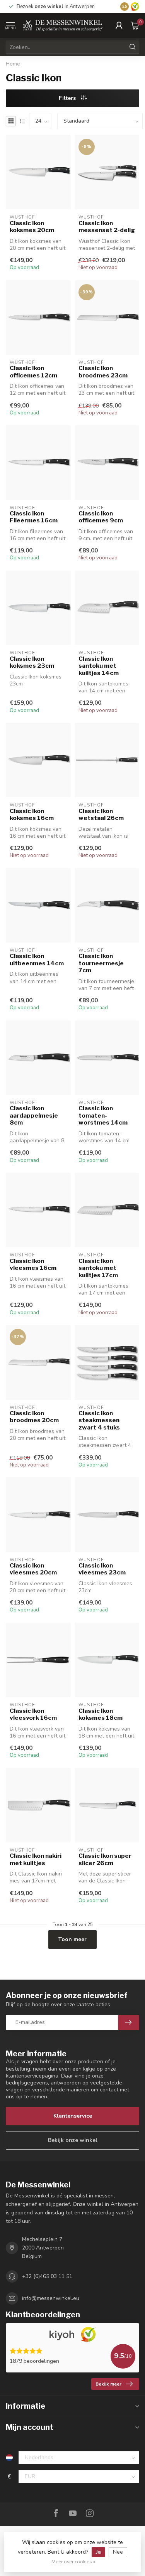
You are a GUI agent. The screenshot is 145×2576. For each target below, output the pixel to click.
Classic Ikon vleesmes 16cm (33, 1264)
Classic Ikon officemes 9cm (101, 517)
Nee (118, 2552)
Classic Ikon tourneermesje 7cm (101, 963)
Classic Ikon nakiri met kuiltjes (36, 1859)
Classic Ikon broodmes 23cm (103, 372)
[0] (135, 25)
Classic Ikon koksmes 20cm (32, 227)
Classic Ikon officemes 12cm (33, 372)
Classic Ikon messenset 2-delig (107, 227)
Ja (98, 2552)
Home (13, 64)
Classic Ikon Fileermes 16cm (34, 517)
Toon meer (72, 1939)
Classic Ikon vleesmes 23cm (102, 1569)
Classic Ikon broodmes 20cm (34, 1417)
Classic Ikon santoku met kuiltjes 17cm (98, 1268)
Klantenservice (73, 2116)
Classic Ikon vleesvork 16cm (33, 1714)
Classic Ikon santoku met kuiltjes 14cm (99, 666)
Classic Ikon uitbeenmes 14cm (37, 960)
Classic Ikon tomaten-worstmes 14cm (103, 1115)
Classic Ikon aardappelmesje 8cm (34, 1115)
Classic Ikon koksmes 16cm (32, 815)
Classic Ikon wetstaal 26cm (101, 815)
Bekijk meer (108, 2384)
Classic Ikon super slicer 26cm (105, 1859)
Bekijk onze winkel (73, 2140)
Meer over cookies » (73, 2562)
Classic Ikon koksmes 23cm (32, 662)
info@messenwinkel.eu (51, 2298)
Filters (68, 98)
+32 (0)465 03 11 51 (47, 2276)
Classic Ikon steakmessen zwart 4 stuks (99, 1420)
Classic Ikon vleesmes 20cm (33, 1569)
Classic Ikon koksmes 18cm (101, 1714)
